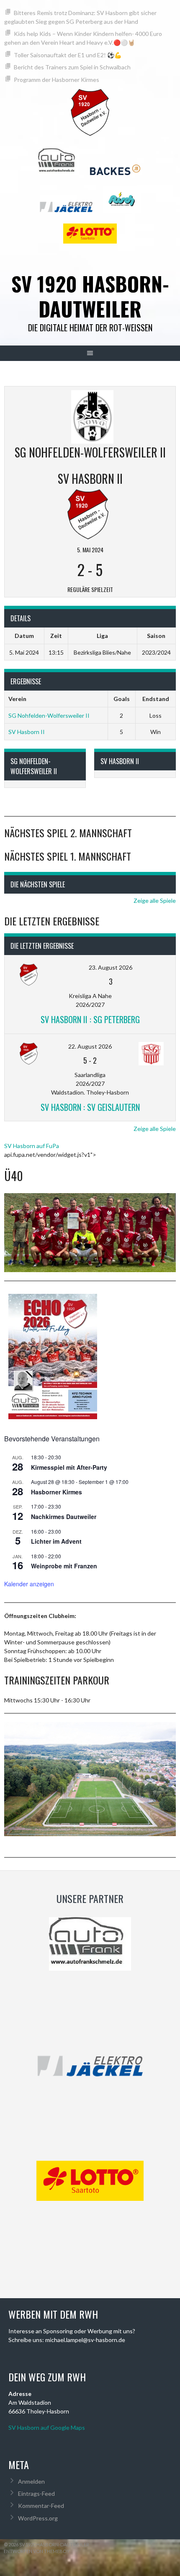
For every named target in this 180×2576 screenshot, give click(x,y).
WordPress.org (38, 2518)
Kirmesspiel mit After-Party (69, 1467)
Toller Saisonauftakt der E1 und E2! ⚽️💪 (68, 55)
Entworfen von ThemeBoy (37, 2551)
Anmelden (31, 2481)
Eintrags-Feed (36, 2493)
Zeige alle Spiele (155, 901)
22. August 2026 (90, 1046)
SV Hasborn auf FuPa (32, 1146)
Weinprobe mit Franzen (64, 1566)
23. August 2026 (111, 967)
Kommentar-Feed (41, 2506)
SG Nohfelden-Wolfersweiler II (49, 715)
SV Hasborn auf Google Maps (47, 2427)
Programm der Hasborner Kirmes (57, 80)
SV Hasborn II (27, 732)
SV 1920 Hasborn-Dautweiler (90, 296)
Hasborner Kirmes (57, 1492)
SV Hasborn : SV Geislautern (90, 1107)
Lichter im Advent (56, 1541)
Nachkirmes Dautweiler (64, 1517)
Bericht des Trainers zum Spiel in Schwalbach (72, 67)
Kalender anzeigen (29, 1584)
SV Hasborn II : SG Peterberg (90, 1019)
